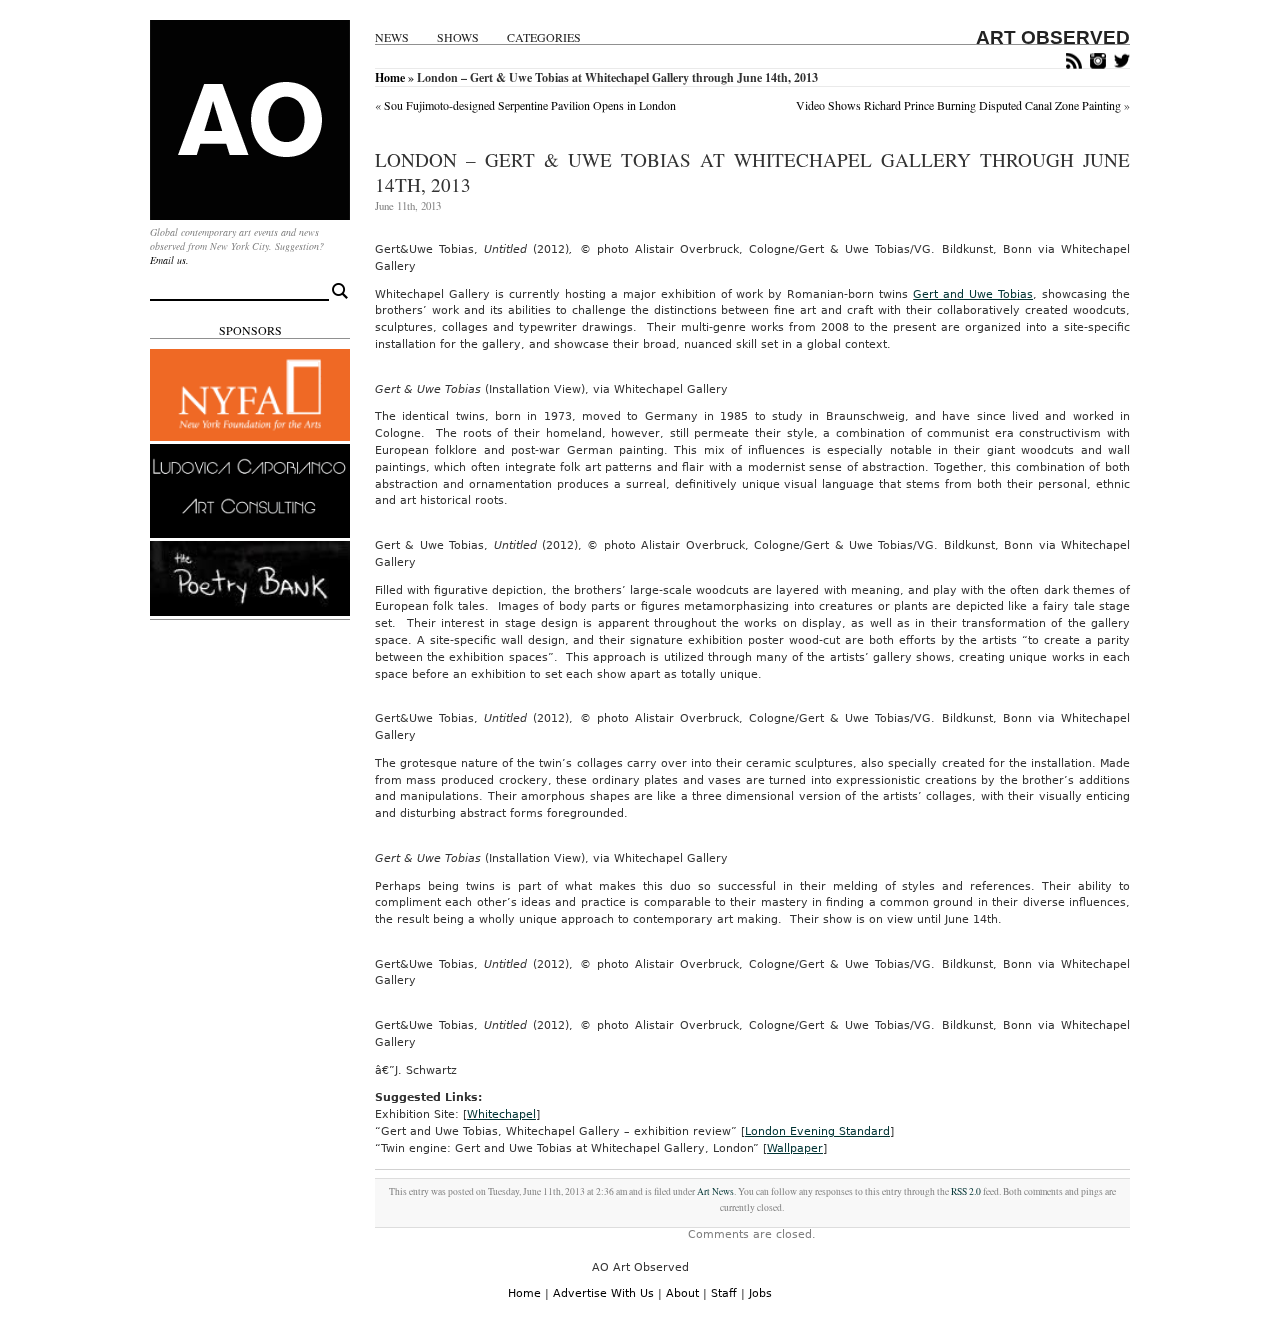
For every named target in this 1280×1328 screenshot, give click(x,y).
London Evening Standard (817, 1131)
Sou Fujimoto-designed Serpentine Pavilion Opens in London (530, 105)
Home (390, 77)
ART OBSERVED (1053, 37)
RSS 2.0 (966, 1191)
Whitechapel (501, 1114)
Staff (724, 1293)
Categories (544, 37)
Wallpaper (795, 1148)
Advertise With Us (603, 1293)
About (682, 1293)
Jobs (760, 1293)
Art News (715, 1191)
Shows (458, 37)
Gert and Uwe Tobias (973, 294)
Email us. (169, 260)
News (392, 37)
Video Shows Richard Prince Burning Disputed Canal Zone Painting (958, 105)
